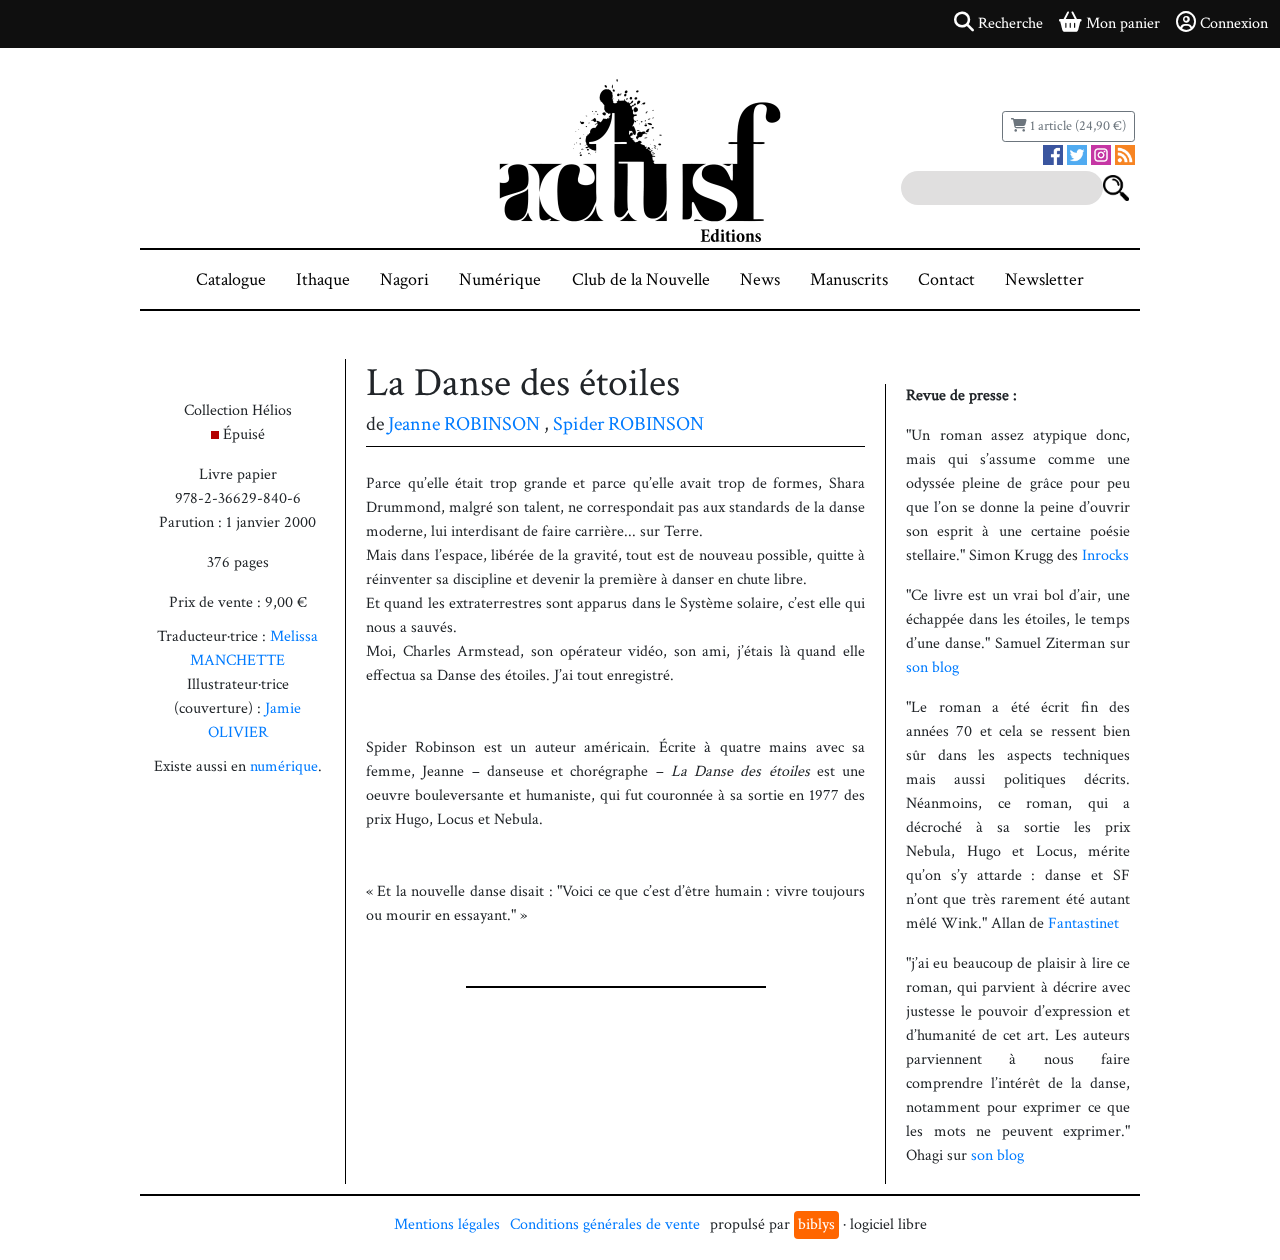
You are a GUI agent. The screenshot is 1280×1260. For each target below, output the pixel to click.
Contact (946, 279)
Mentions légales (447, 1224)
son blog (932, 667)
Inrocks (1105, 555)
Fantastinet (1083, 923)
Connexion (1234, 23)
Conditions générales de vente (605, 1224)
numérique (284, 766)
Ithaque (323, 279)
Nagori (404, 279)
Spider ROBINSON (628, 424)
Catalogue (231, 279)
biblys (816, 1224)
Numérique (500, 279)
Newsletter (1044, 279)
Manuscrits (849, 279)
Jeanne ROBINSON (464, 424)
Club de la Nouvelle (641, 279)
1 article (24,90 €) (1076, 126)
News (760, 279)
